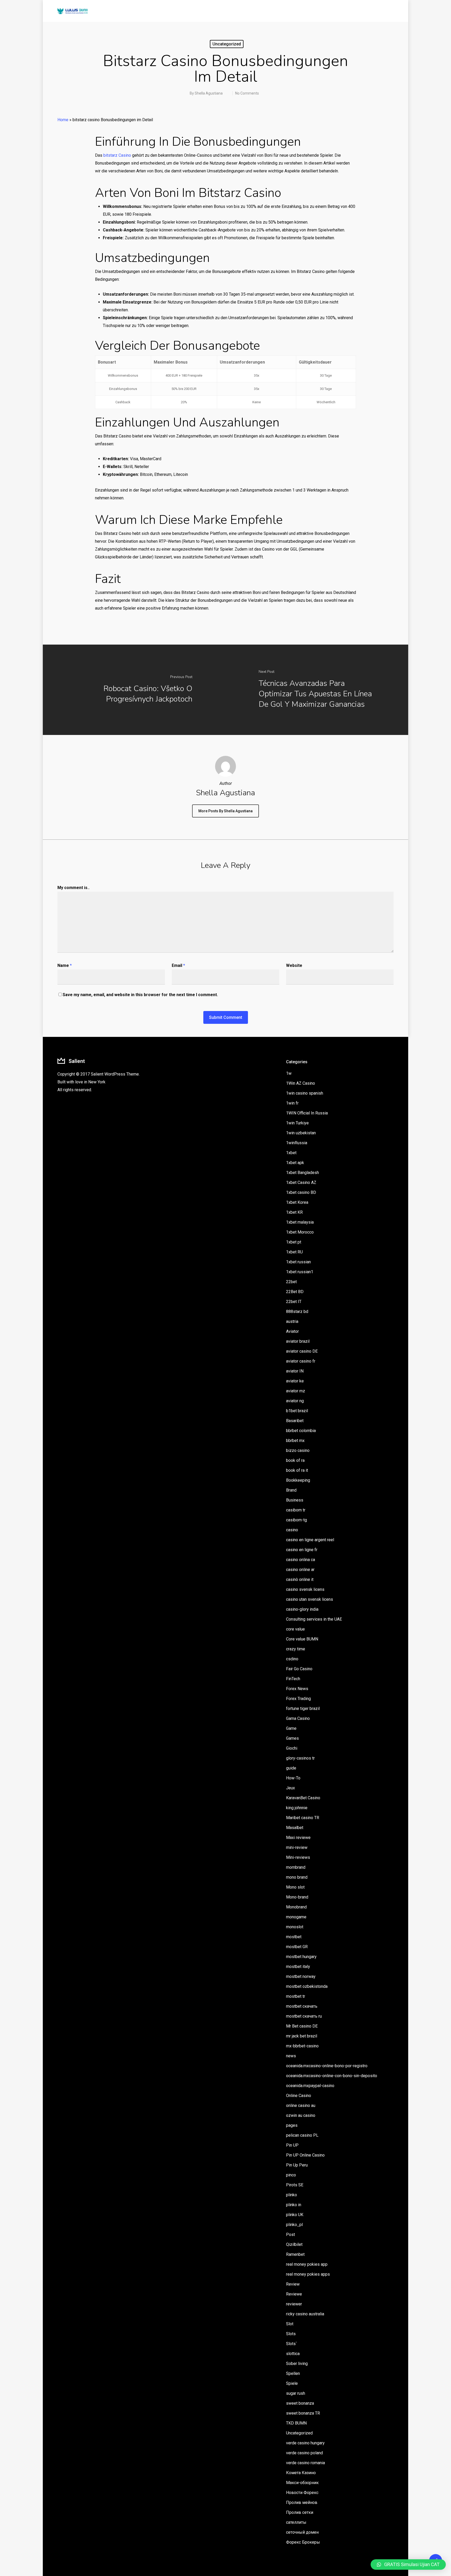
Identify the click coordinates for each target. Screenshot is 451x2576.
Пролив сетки (300, 2512)
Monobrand (296, 1907)
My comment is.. (73, 888)
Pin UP (292, 2145)
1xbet (291, 1153)
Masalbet (295, 1828)
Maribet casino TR (303, 1818)
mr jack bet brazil (302, 2036)
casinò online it (300, 1579)
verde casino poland (304, 2453)
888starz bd (297, 1312)
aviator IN (295, 1371)
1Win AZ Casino (301, 1083)
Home (63, 120)
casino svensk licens (305, 1589)
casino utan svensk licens (310, 1599)
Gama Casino (298, 1718)
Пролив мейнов (302, 2502)
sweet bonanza (300, 2403)
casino (292, 1530)
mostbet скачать (302, 2006)
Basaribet (295, 1421)
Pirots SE (295, 2185)
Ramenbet (295, 2254)
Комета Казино (301, 2473)
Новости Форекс (302, 2493)
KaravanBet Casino (303, 1798)
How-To (293, 1778)
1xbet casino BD (301, 1192)
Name (65, 965)
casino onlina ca (301, 1560)
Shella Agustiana (209, 93)
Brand (291, 1490)
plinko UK (295, 2215)
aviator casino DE (302, 1351)
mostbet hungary (301, 1957)
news (291, 2056)
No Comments (247, 93)
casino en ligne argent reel (310, 1540)
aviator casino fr (301, 1361)
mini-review (297, 1847)
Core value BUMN (302, 1639)
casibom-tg (296, 1520)
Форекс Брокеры (303, 2542)
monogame (296, 1917)
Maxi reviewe (298, 1838)
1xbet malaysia (300, 1222)
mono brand (297, 1877)
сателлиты (296, 2522)
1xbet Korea (297, 1202)
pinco (291, 2175)
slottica (293, 2354)
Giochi (292, 1748)
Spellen (293, 2373)
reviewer (294, 2304)
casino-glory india (302, 1609)
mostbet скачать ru (304, 2016)
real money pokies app (307, 2264)
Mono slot (295, 1887)
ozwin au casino (301, 2115)
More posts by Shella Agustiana (225, 811)
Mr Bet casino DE (302, 2026)
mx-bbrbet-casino (302, 2046)
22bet (291, 1282)
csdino (292, 1659)
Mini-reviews (298, 1857)
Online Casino (299, 2096)
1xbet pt (294, 1242)
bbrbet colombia (301, 1431)
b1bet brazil (297, 1411)
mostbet (294, 1937)
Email (178, 965)
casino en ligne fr (302, 1550)
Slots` (292, 2344)
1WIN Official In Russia (307, 1113)
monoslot (295, 1927)
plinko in (294, 2205)
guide (291, 1768)
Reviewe (294, 2294)
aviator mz (296, 1391)
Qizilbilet (294, 2244)
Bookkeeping (298, 1480)
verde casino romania (305, 2463)
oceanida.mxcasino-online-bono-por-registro (327, 2066)
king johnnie (297, 1808)
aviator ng (295, 1401)
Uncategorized (227, 44)
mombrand (296, 1867)
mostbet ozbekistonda (307, 1986)
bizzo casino (298, 1450)
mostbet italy (298, 1967)
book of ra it (297, 1470)
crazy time (296, 1649)
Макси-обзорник (302, 2483)
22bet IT (294, 1302)
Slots (291, 2334)
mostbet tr (296, 1996)
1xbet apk (295, 1163)
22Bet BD (295, 1292)
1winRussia (297, 1143)
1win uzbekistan (301, 1133)
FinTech (293, 1679)
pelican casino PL (302, 2135)
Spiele (292, 2383)
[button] (408, 2565)
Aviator (292, 1331)
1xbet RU (294, 1252)
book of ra (295, 1460)
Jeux (290, 1788)
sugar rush (296, 2393)
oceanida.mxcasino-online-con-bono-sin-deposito (332, 2076)
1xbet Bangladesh (302, 1173)
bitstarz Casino (117, 155)
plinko (292, 2195)
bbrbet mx (295, 1441)
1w (289, 1073)
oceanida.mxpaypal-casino (310, 2086)
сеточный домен (302, 2532)
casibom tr (296, 1510)
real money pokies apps (308, 2274)
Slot (290, 2324)
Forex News (297, 1689)
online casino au (301, 2105)
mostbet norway (301, 1976)
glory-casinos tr (300, 1758)
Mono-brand (297, 1897)
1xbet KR (294, 1212)
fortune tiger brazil (303, 1708)
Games (292, 1738)
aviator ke (295, 1381)
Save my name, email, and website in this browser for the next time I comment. (140, 995)
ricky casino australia (305, 2314)
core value (295, 1629)
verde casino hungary (305, 2443)
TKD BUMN (296, 2423)
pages (292, 2125)
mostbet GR (297, 1947)
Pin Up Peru (297, 2165)
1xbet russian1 (300, 1272)
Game (291, 1728)
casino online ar (300, 1570)
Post (290, 2235)
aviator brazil (298, 1341)
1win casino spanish (305, 1093)
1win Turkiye (297, 1123)
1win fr (292, 1103)
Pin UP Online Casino (305, 2155)
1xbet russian (298, 1262)
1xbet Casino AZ (301, 1182)
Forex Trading (298, 1699)
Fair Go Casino (299, 1669)
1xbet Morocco (300, 1232)
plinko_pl (294, 2225)
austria (292, 1321)
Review (293, 2284)
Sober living (297, 2364)
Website (294, 965)
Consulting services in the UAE (314, 1619)
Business (295, 1500)
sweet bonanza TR (303, 2413)
